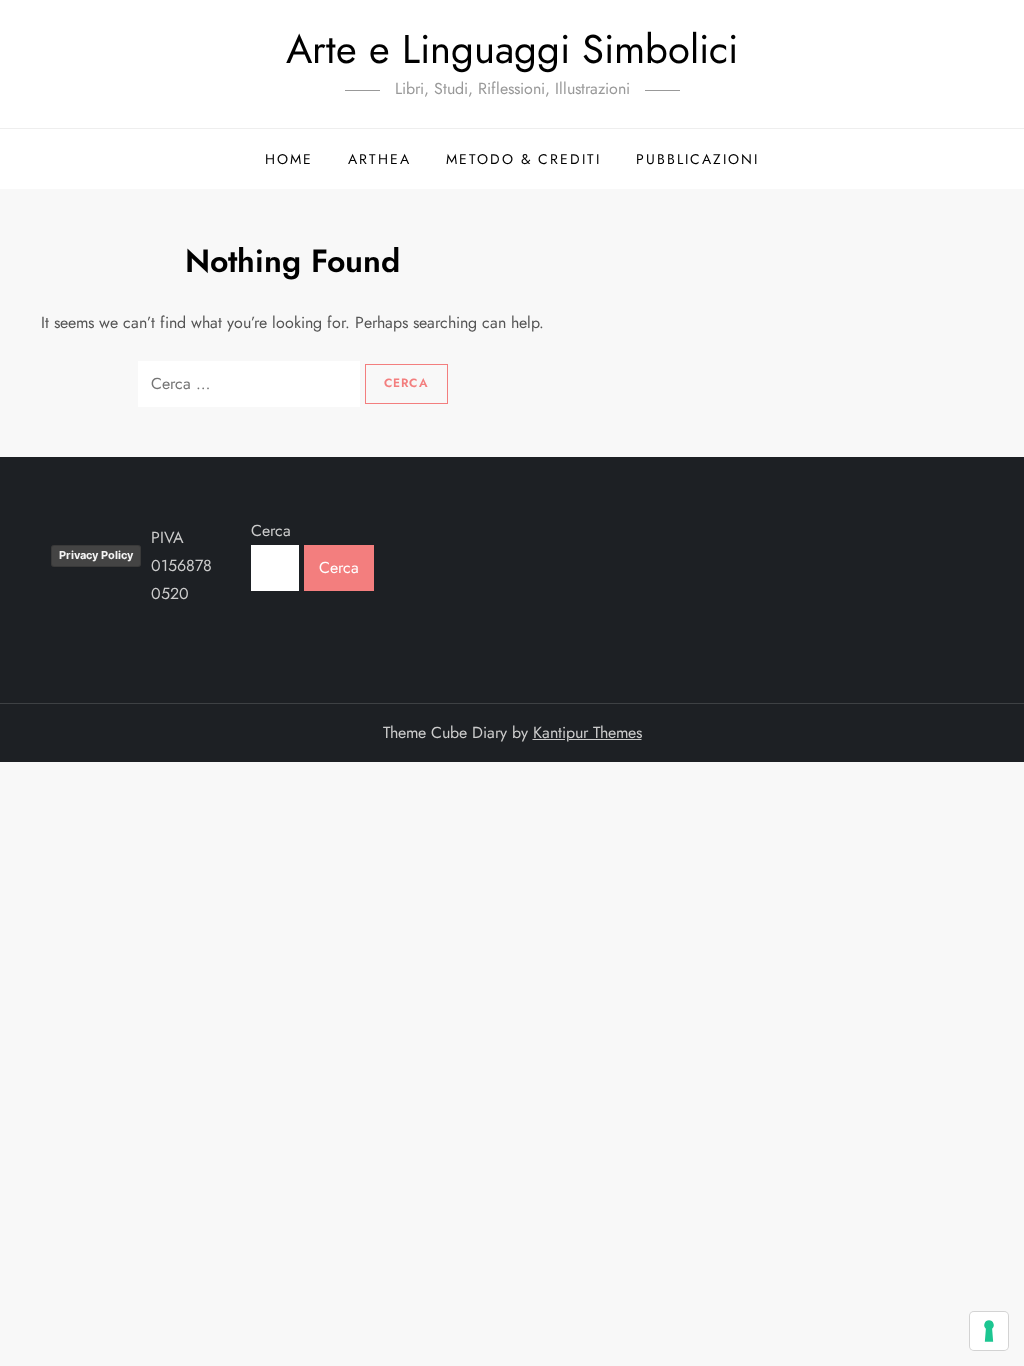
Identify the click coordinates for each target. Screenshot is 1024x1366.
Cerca (271, 530)
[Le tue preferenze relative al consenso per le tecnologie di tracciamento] (989, 1331)
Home (289, 159)
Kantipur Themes (587, 732)
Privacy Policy (96, 555)
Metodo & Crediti (523, 159)
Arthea (379, 159)
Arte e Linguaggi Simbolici (512, 49)
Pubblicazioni (697, 159)
